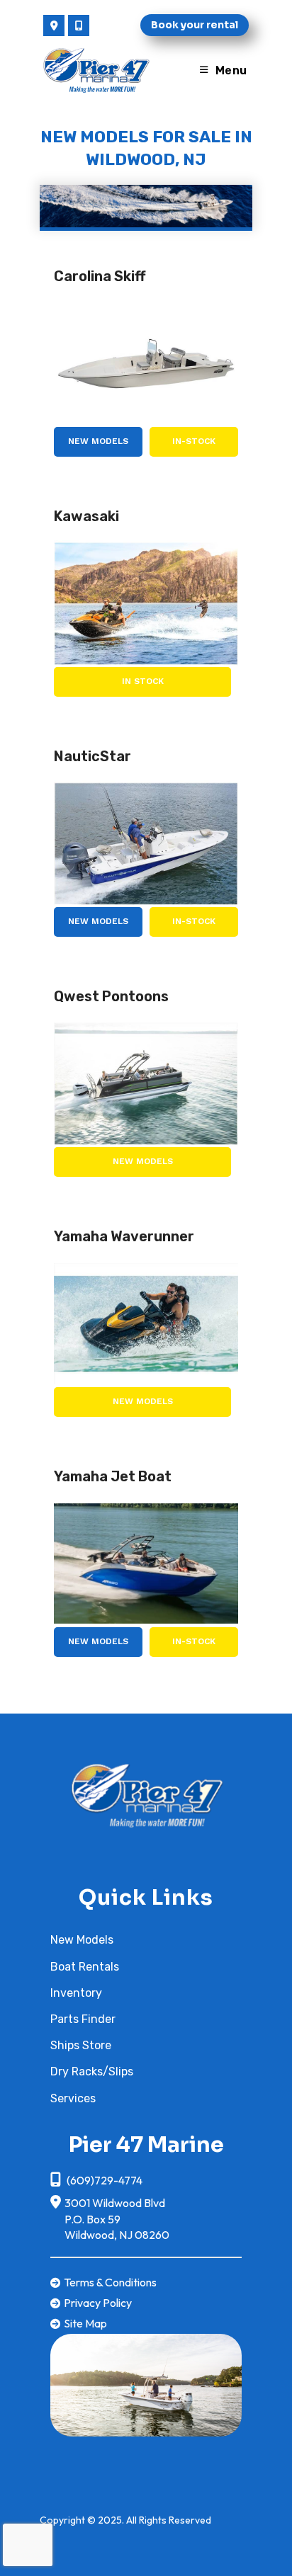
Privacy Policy (98, 2303)
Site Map (85, 2323)
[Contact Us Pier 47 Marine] (54, 25)
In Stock (143, 681)
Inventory (76, 1993)
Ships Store (81, 2045)
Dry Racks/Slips (92, 2071)
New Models (98, 441)
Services (73, 2098)
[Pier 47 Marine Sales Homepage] (146, 1793)
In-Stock (194, 441)
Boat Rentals (85, 1967)
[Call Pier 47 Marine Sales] (79, 25)
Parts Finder (83, 2019)
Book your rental (195, 25)
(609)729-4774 (103, 2180)
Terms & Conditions (110, 2282)
